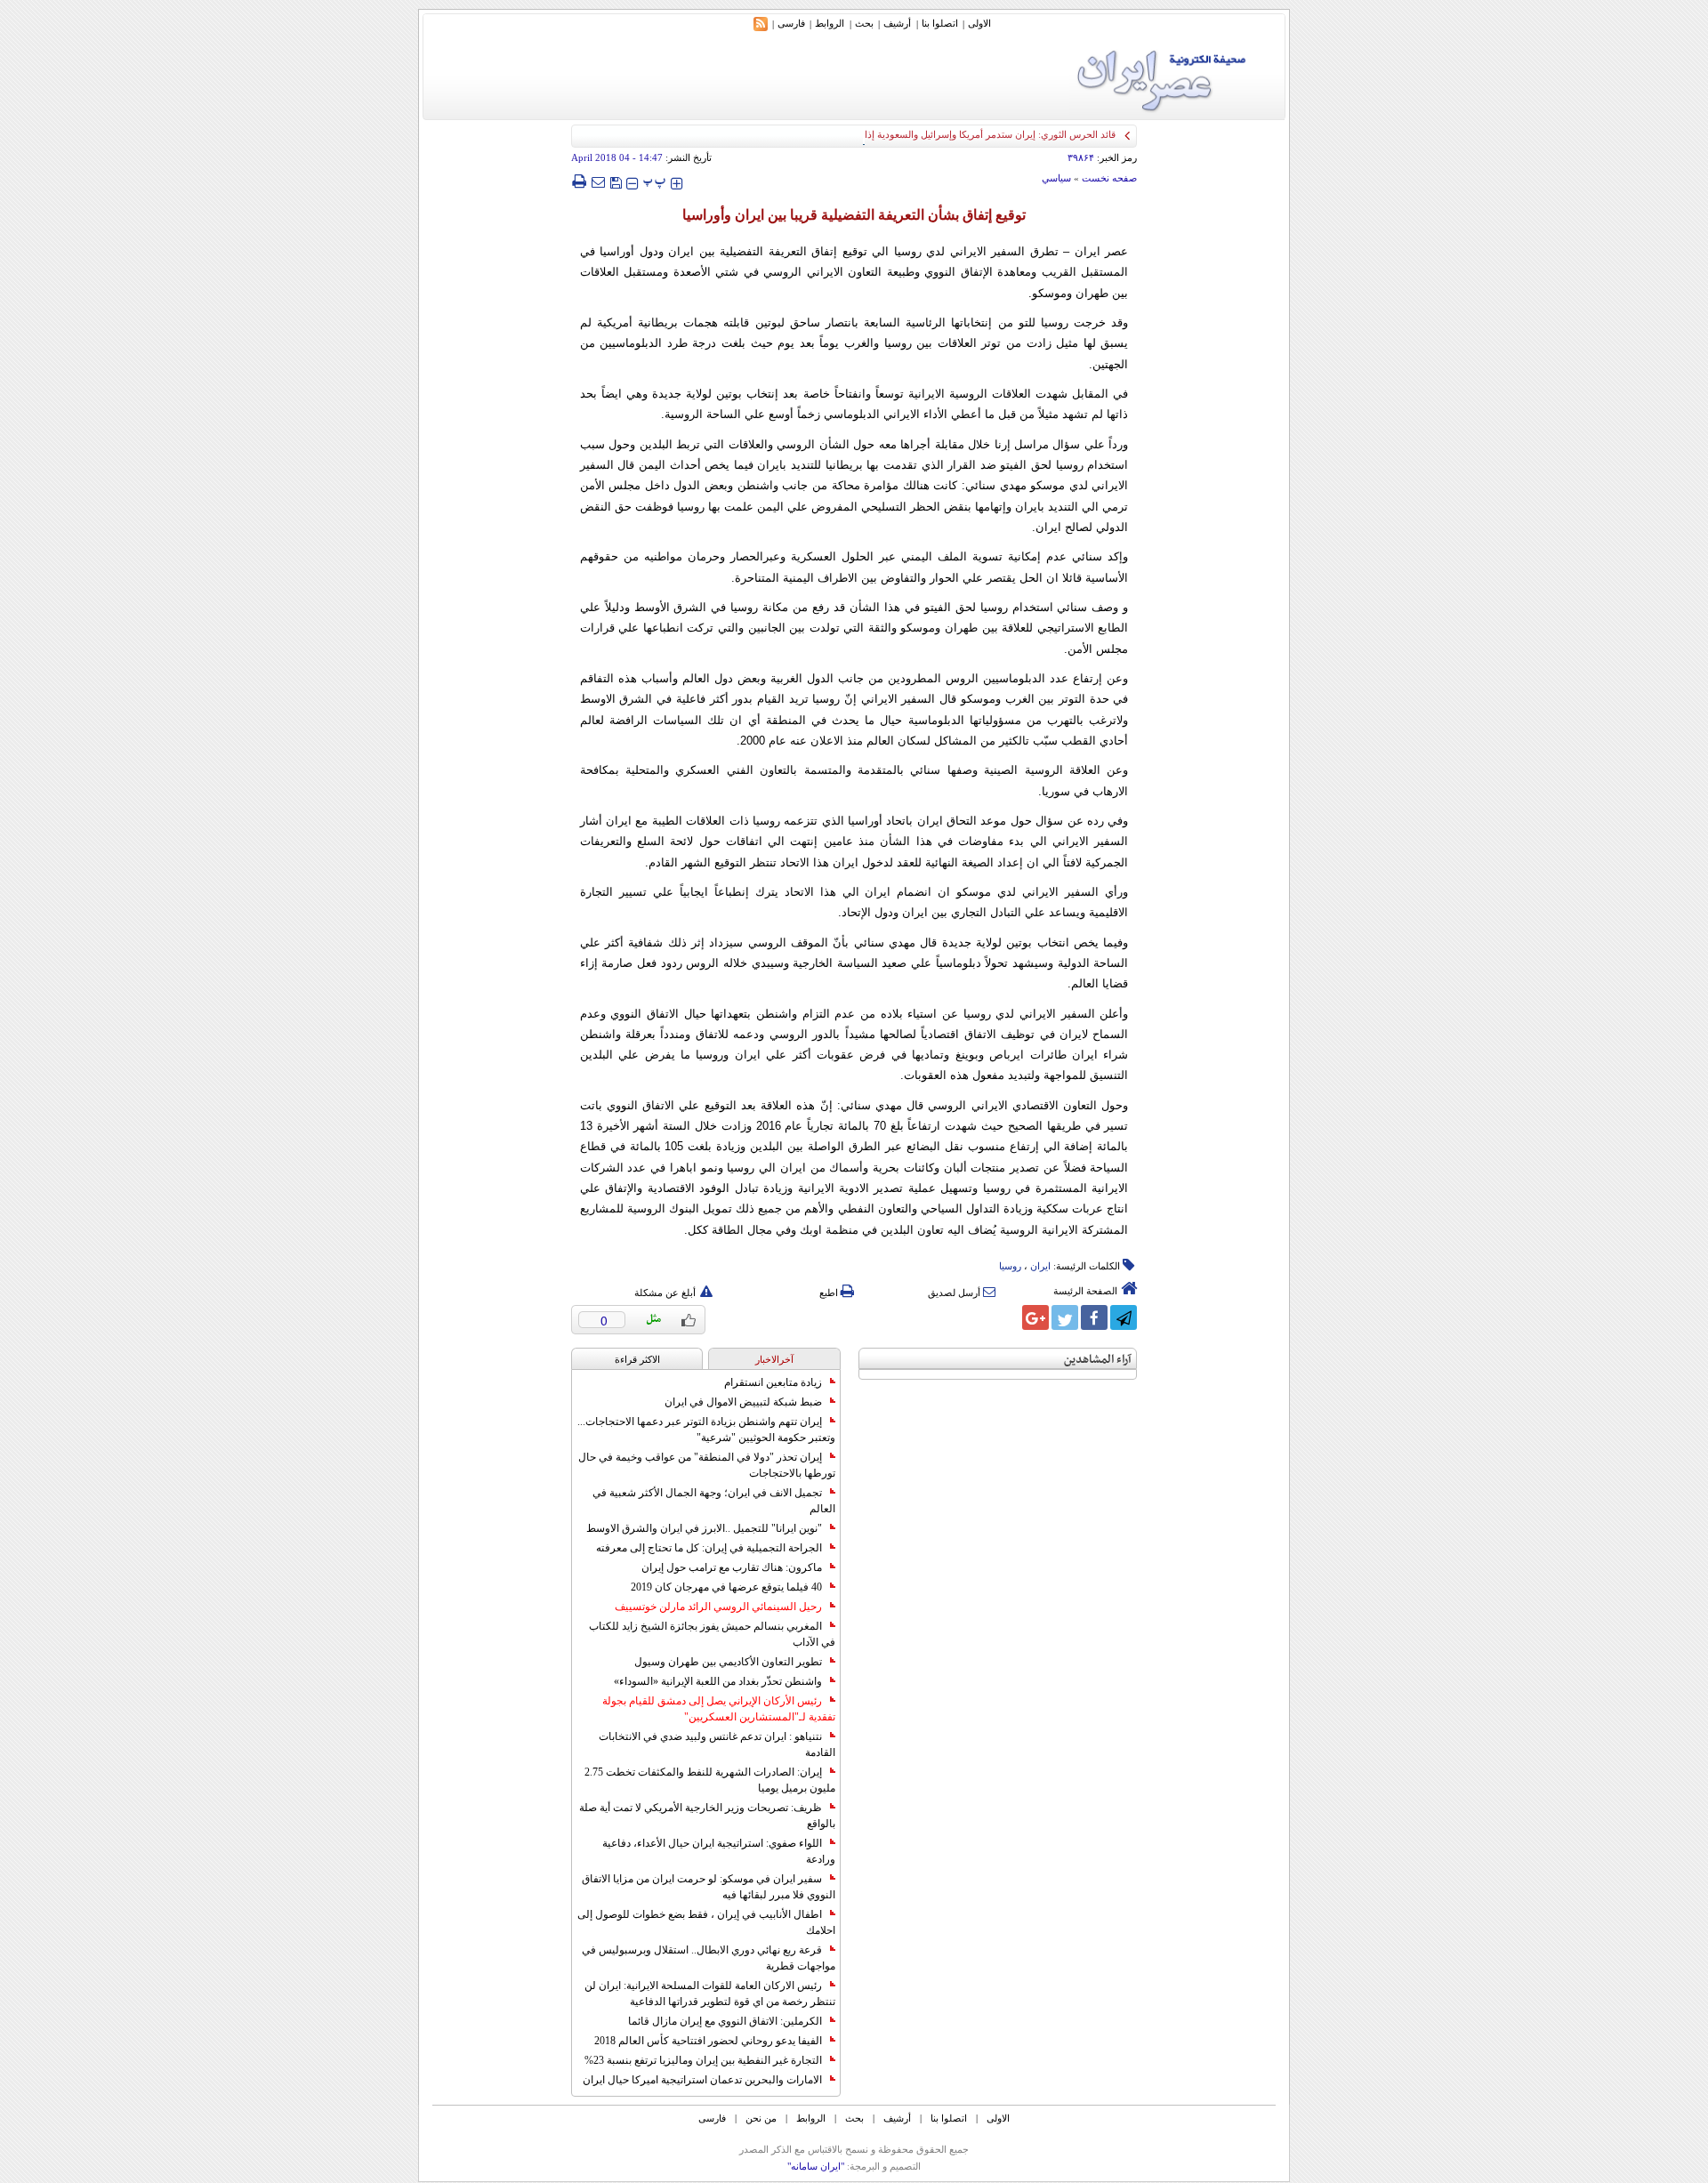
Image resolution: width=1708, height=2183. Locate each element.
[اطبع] (579, 181)
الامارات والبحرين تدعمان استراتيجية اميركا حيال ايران (702, 2080)
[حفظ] (616, 181)
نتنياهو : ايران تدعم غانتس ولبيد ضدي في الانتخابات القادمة (717, 1744)
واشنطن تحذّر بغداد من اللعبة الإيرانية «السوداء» (718, 1681)
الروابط (830, 23)
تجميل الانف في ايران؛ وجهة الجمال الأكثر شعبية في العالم (714, 1501)
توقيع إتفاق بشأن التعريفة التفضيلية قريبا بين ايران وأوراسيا (854, 215)
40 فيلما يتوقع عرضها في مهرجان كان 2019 (726, 1587)
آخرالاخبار (774, 1359)
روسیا (1010, 1266)
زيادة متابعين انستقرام (773, 1382)
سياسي (1056, 178)
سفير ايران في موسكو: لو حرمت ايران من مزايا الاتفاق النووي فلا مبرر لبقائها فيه (709, 1887)
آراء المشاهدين (1098, 1360)
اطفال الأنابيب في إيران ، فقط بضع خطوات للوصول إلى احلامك (706, 1922)
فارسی (791, 23)
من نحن (761, 2118)
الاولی (979, 23)
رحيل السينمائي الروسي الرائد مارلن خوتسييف (718, 1607)
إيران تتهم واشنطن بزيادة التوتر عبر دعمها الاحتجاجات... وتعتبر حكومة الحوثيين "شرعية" (706, 1430)
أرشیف (897, 23)
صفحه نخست (1109, 178)
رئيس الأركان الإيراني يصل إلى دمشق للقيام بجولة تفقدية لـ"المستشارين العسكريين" (719, 1709)
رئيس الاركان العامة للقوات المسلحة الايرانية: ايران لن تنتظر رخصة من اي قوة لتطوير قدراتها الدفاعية (710, 1994)
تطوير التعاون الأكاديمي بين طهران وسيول (728, 1662)
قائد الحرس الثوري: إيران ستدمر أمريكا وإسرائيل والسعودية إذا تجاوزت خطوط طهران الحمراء (927, 134)
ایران (1040, 1266)
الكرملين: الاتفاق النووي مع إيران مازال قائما (725, 2021)
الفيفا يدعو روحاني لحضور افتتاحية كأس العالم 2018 (708, 2041)
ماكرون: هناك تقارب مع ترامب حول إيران (732, 1567)
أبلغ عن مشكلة (665, 1293)
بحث (864, 23)
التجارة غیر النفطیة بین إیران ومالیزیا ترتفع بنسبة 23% (703, 2060)
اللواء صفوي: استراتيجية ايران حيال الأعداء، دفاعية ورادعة (719, 1851)
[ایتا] (1006, 1317)
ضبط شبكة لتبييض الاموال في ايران (743, 1402)
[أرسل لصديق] (598, 181)
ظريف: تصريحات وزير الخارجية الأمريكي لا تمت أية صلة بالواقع (707, 1816)
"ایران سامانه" (816, 2166)
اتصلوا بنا (940, 23)
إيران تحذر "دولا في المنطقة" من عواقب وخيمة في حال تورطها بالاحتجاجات (707, 1465)
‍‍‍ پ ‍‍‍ (655, 181)
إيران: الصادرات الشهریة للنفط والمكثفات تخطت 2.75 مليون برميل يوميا (710, 1780)
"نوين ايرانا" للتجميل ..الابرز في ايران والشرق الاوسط (704, 1528)
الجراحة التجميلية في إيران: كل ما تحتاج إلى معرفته (709, 1548)
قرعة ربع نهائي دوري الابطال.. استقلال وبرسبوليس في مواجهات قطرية (709, 1958)
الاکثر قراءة (637, 1359)
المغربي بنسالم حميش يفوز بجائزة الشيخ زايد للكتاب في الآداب (712, 1634)
